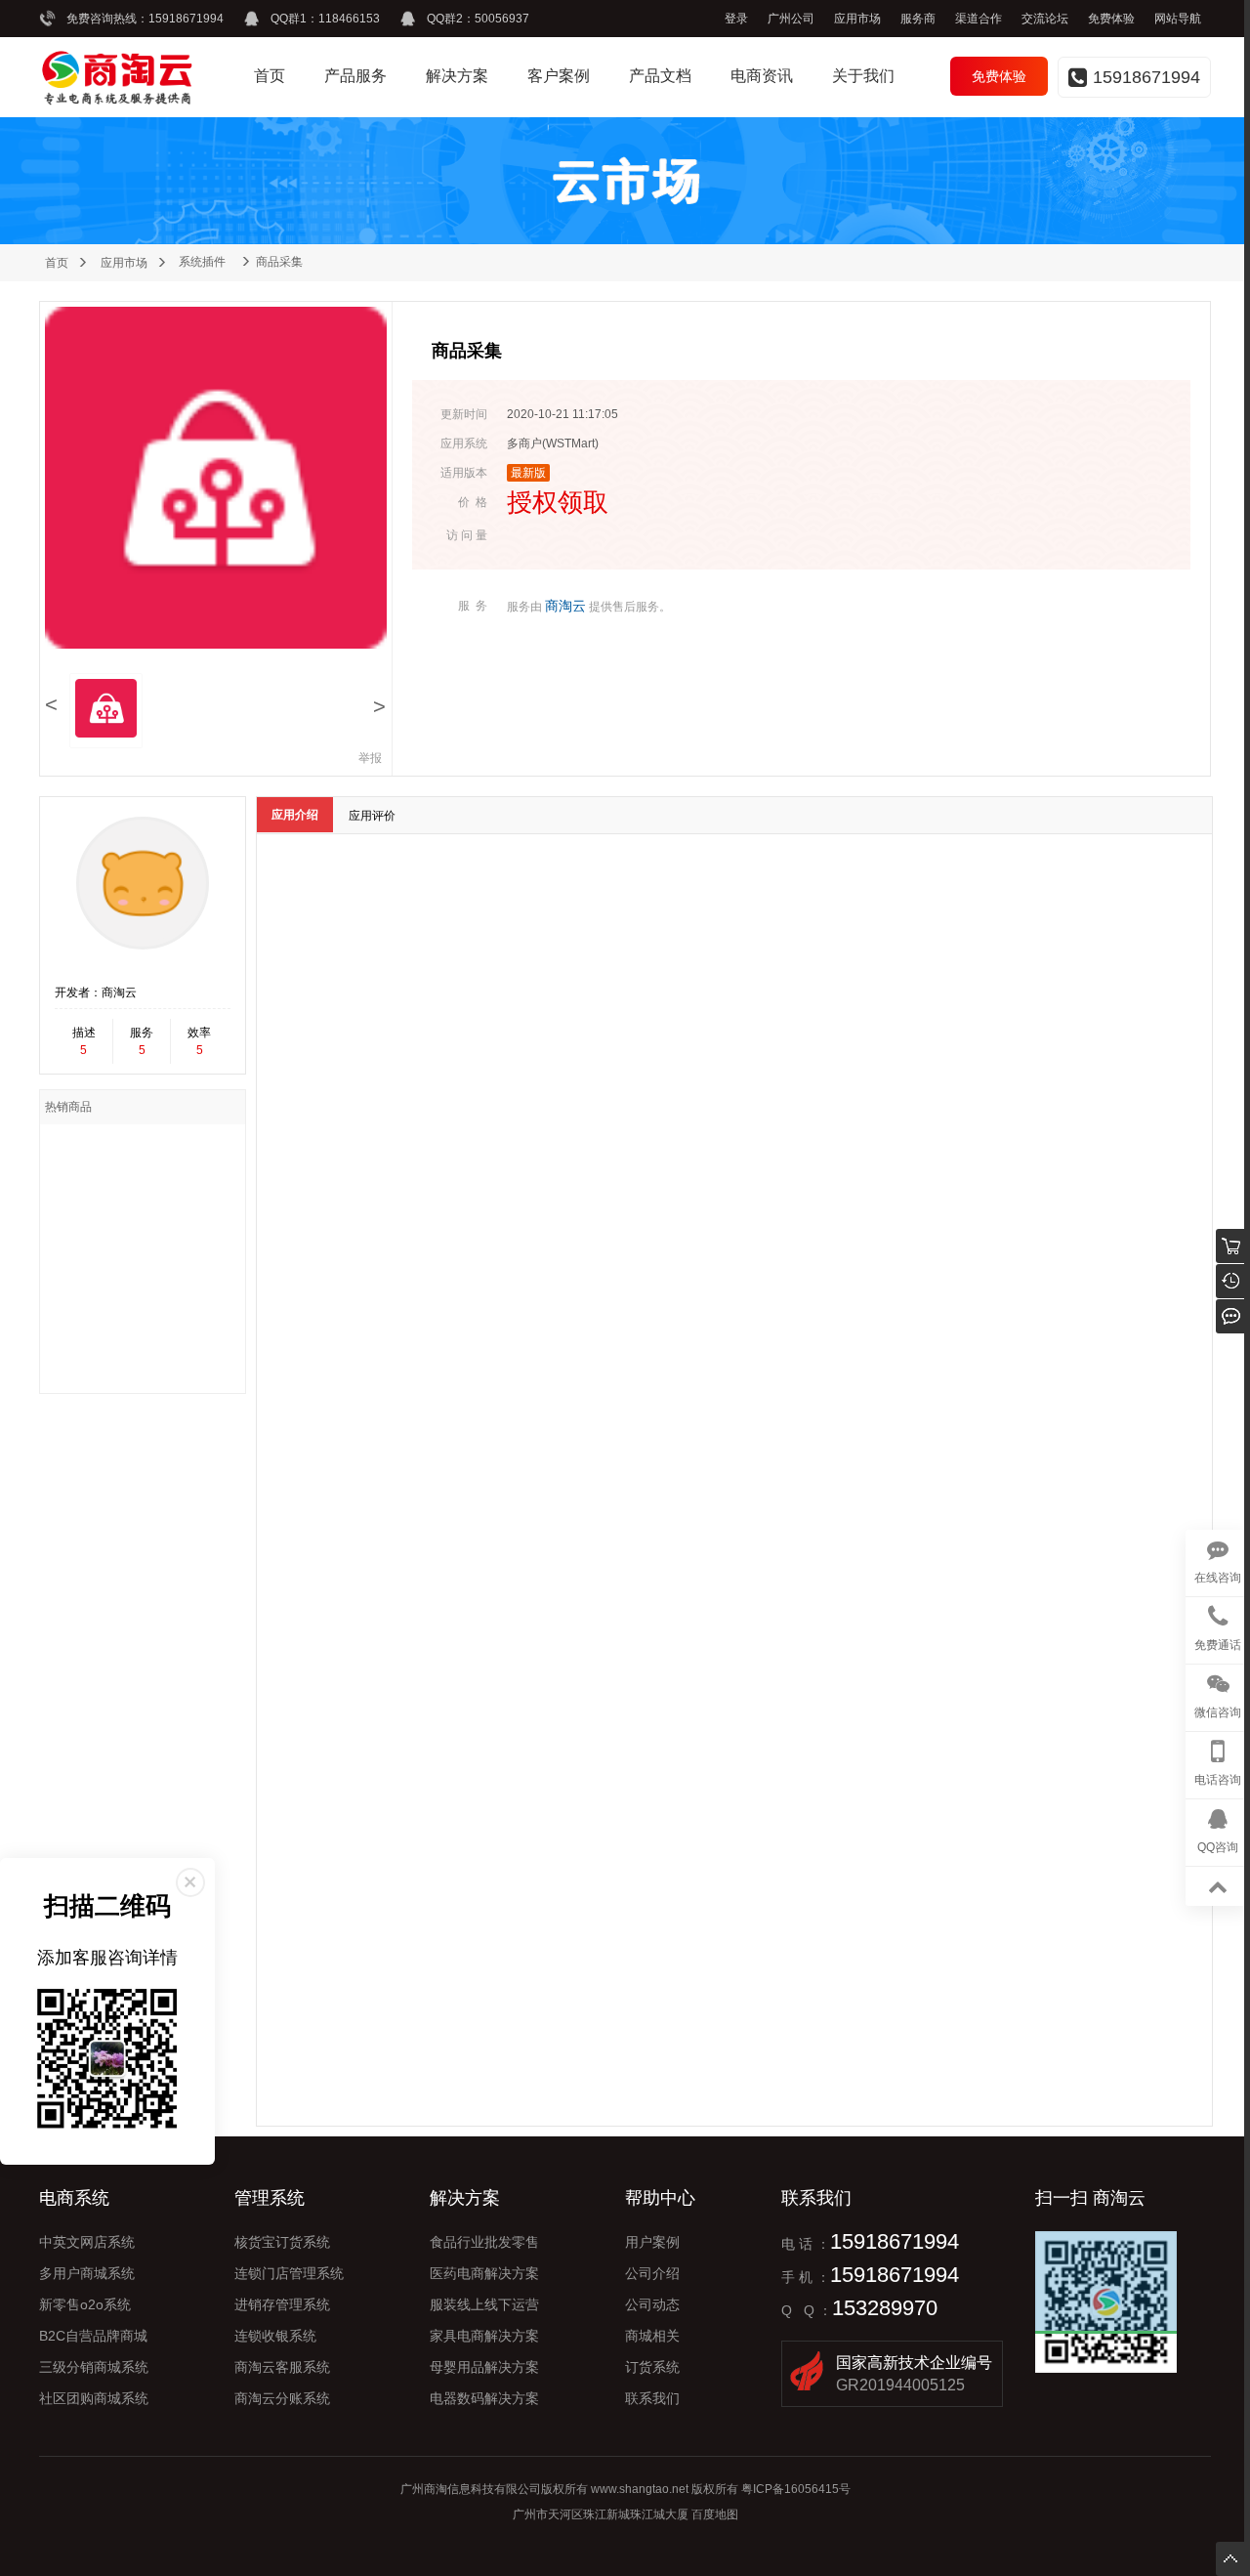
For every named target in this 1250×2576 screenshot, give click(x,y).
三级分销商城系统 (94, 2367)
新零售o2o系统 (85, 2304)
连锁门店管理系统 (289, 2273)
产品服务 (355, 76)
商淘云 (565, 606)
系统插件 (202, 262)
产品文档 (660, 76)
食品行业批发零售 (484, 2242)
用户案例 (652, 2242)
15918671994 (186, 19)
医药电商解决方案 (484, 2273)
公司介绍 (652, 2273)
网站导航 (1178, 19)
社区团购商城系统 (94, 2398)
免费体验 (1111, 19)
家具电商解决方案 (484, 2336)
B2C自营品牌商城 (93, 2336)
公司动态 (652, 2304)
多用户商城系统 (87, 2273)
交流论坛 (1045, 19)
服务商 (918, 19)
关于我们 (863, 76)
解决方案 (457, 76)
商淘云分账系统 (282, 2398)
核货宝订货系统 (282, 2242)
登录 (736, 19)
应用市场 (857, 19)
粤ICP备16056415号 (796, 2489)
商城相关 (652, 2336)
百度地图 (715, 2514)
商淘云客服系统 (282, 2367)
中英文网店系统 (87, 2242)
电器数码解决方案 (484, 2398)
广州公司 (791, 19)
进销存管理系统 (282, 2304)
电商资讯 (762, 76)
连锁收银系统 (275, 2336)
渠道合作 (979, 19)
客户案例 (559, 76)
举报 (370, 758)
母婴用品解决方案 (484, 2367)
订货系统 (652, 2367)
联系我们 (652, 2398)
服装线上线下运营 (484, 2304)
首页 (270, 76)
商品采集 (279, 262)
